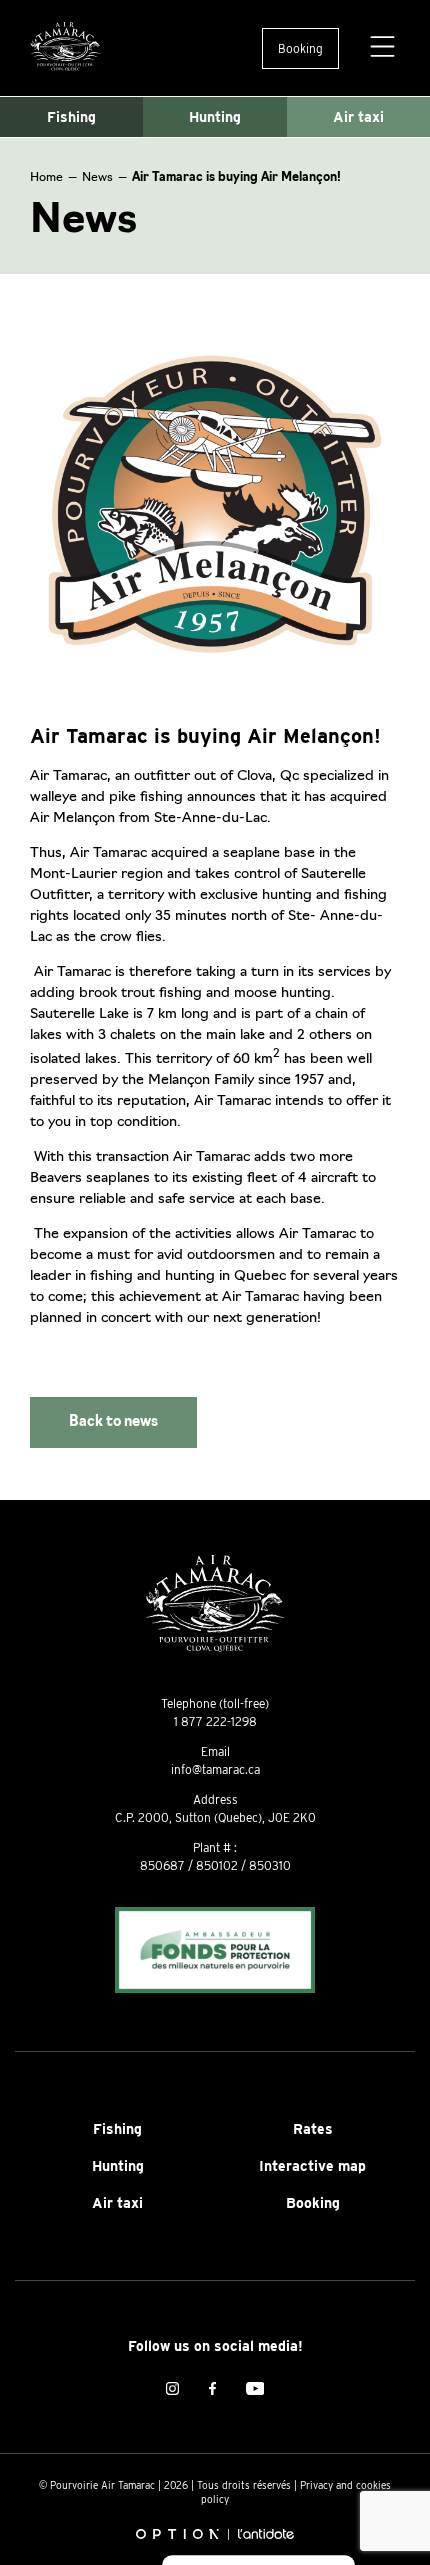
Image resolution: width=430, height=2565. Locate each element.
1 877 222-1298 (215, 1721)
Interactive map (312, 2166)
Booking (300, 48)
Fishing (71, 117)
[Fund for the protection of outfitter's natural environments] (215, 1951)
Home (46, 178)
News (97, 178)
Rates (313, 2129)
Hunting (215, 117)
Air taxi (358, 117)
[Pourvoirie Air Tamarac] (65, 48)
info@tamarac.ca (215, 1769)
